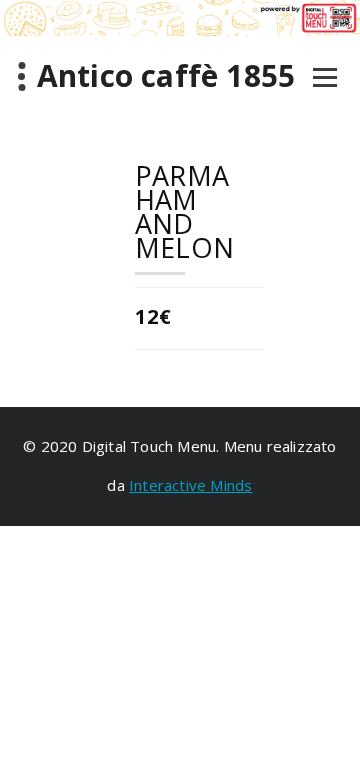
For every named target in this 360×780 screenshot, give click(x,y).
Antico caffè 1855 (166, 76)
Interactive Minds (190, 485)
